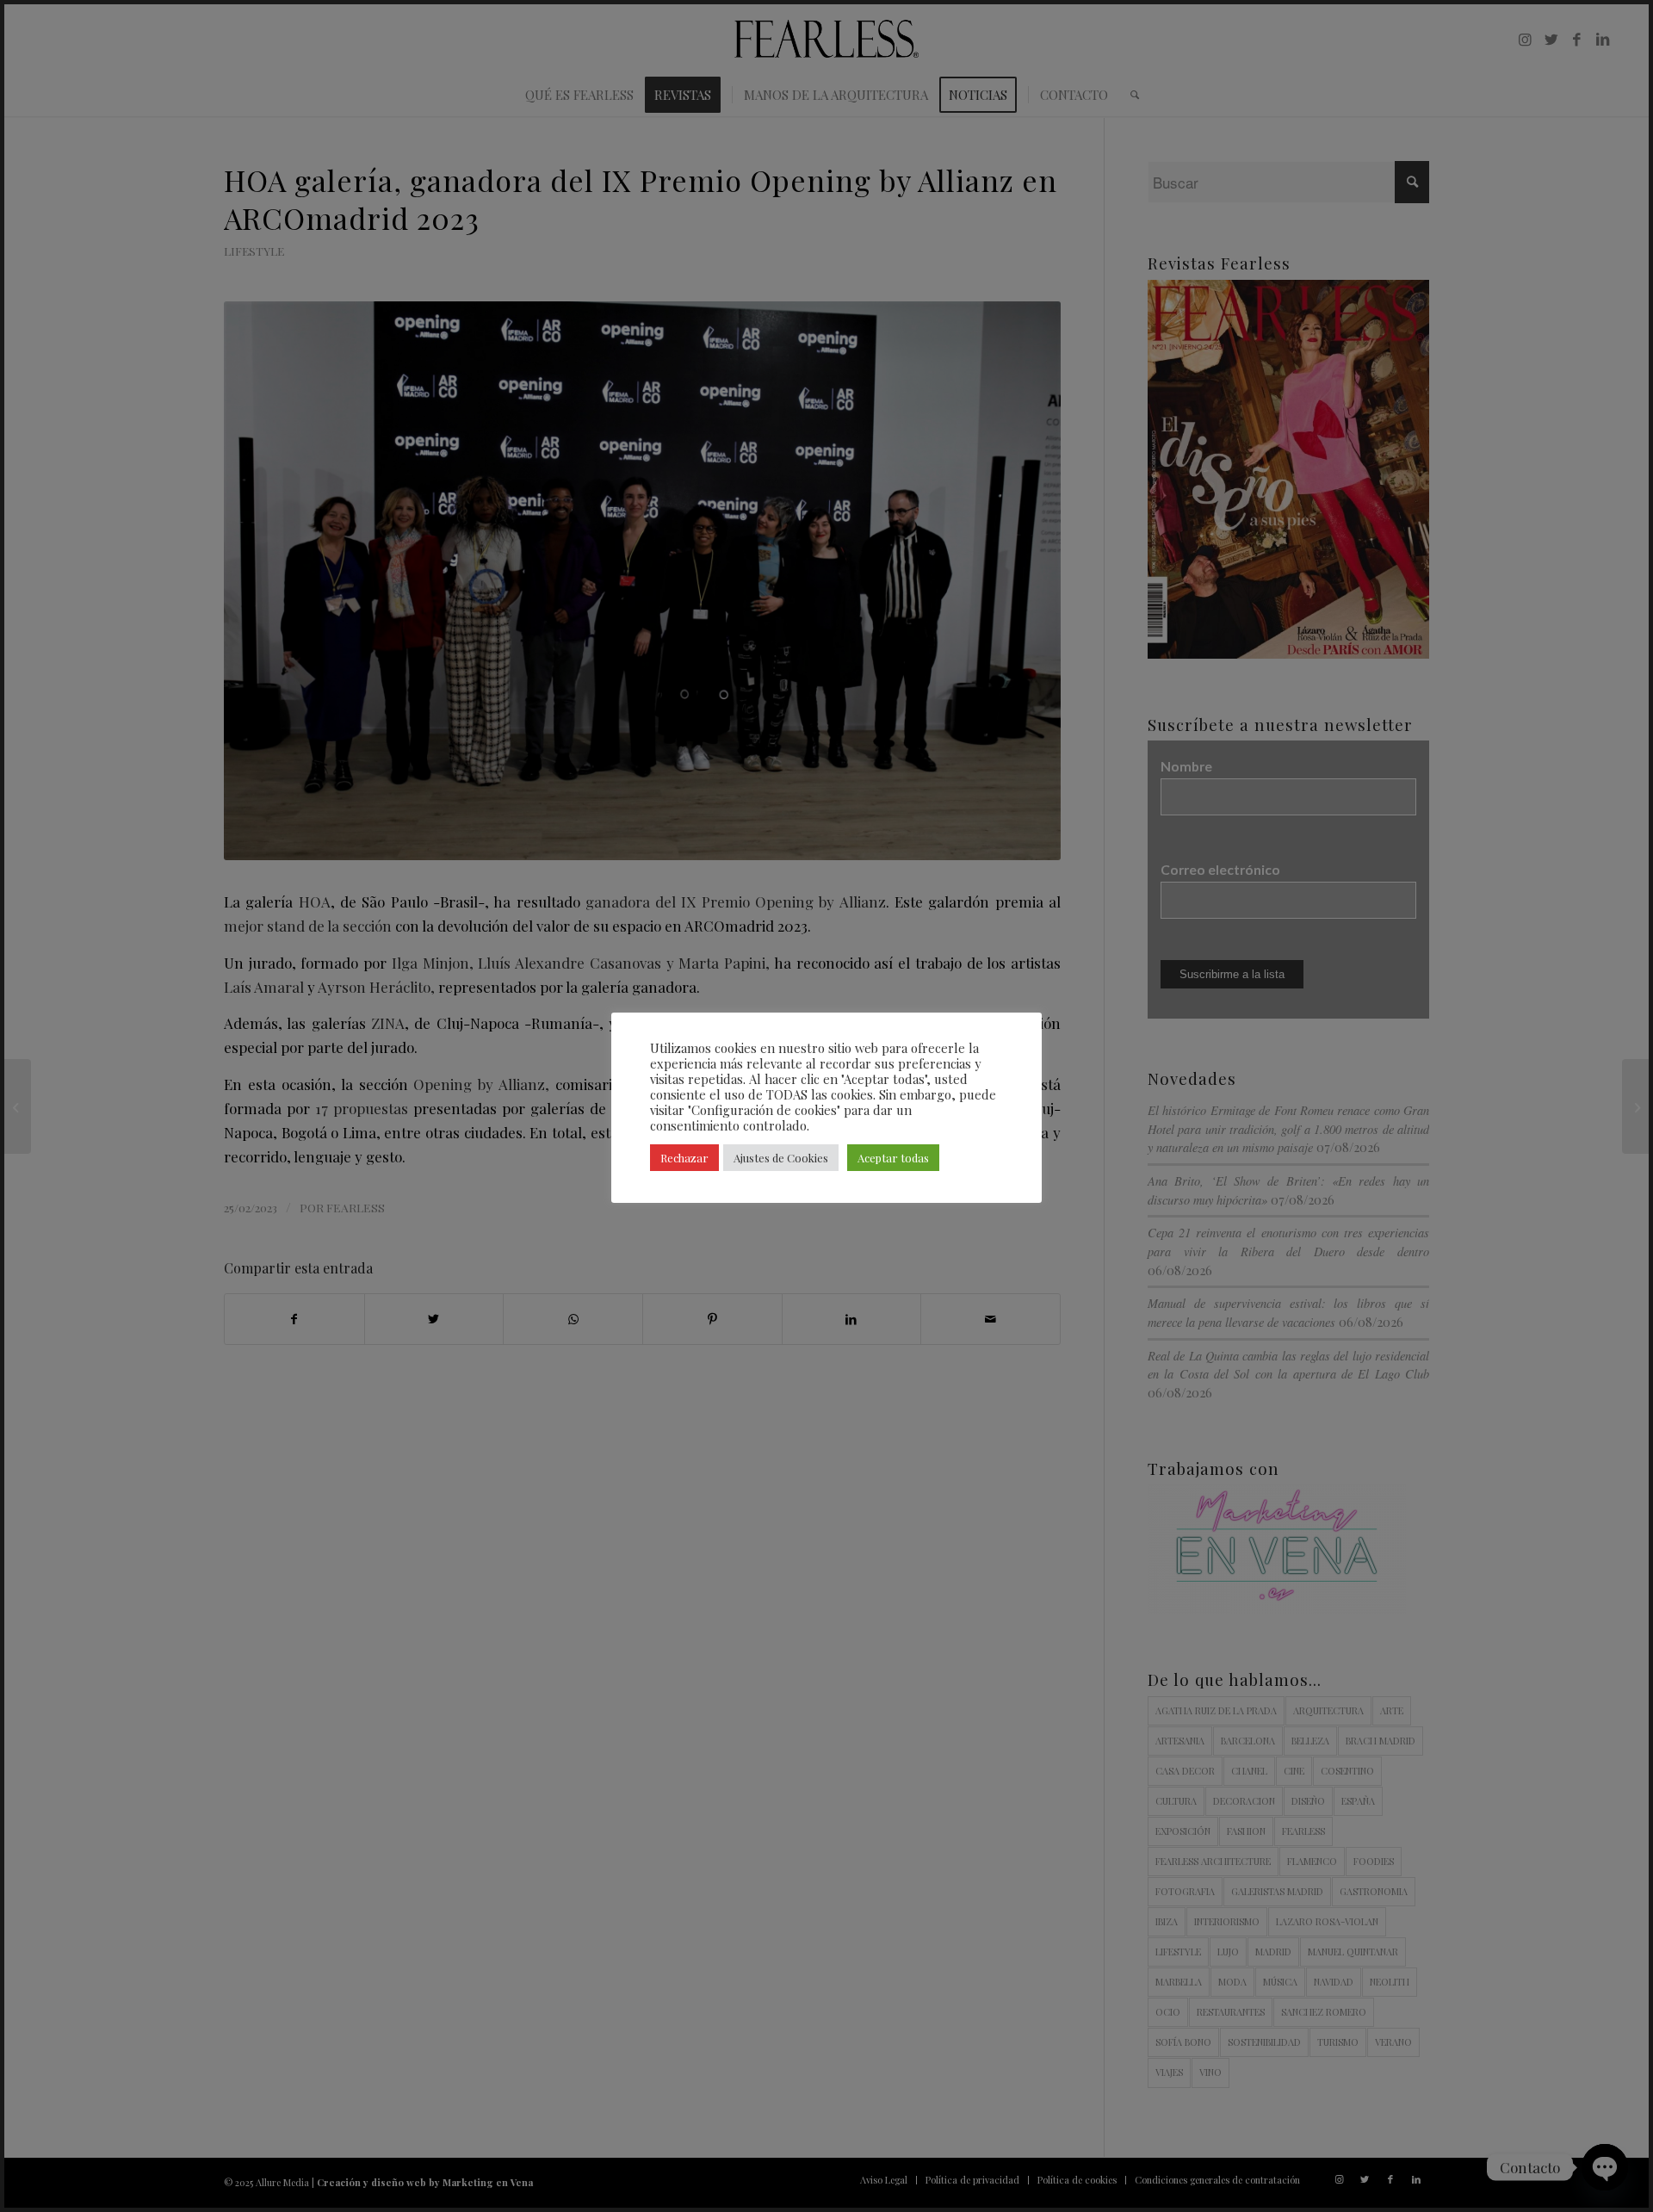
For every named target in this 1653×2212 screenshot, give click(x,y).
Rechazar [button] (684, 1158)
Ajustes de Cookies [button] (781, 1158)
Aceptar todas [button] (893, 1158)
